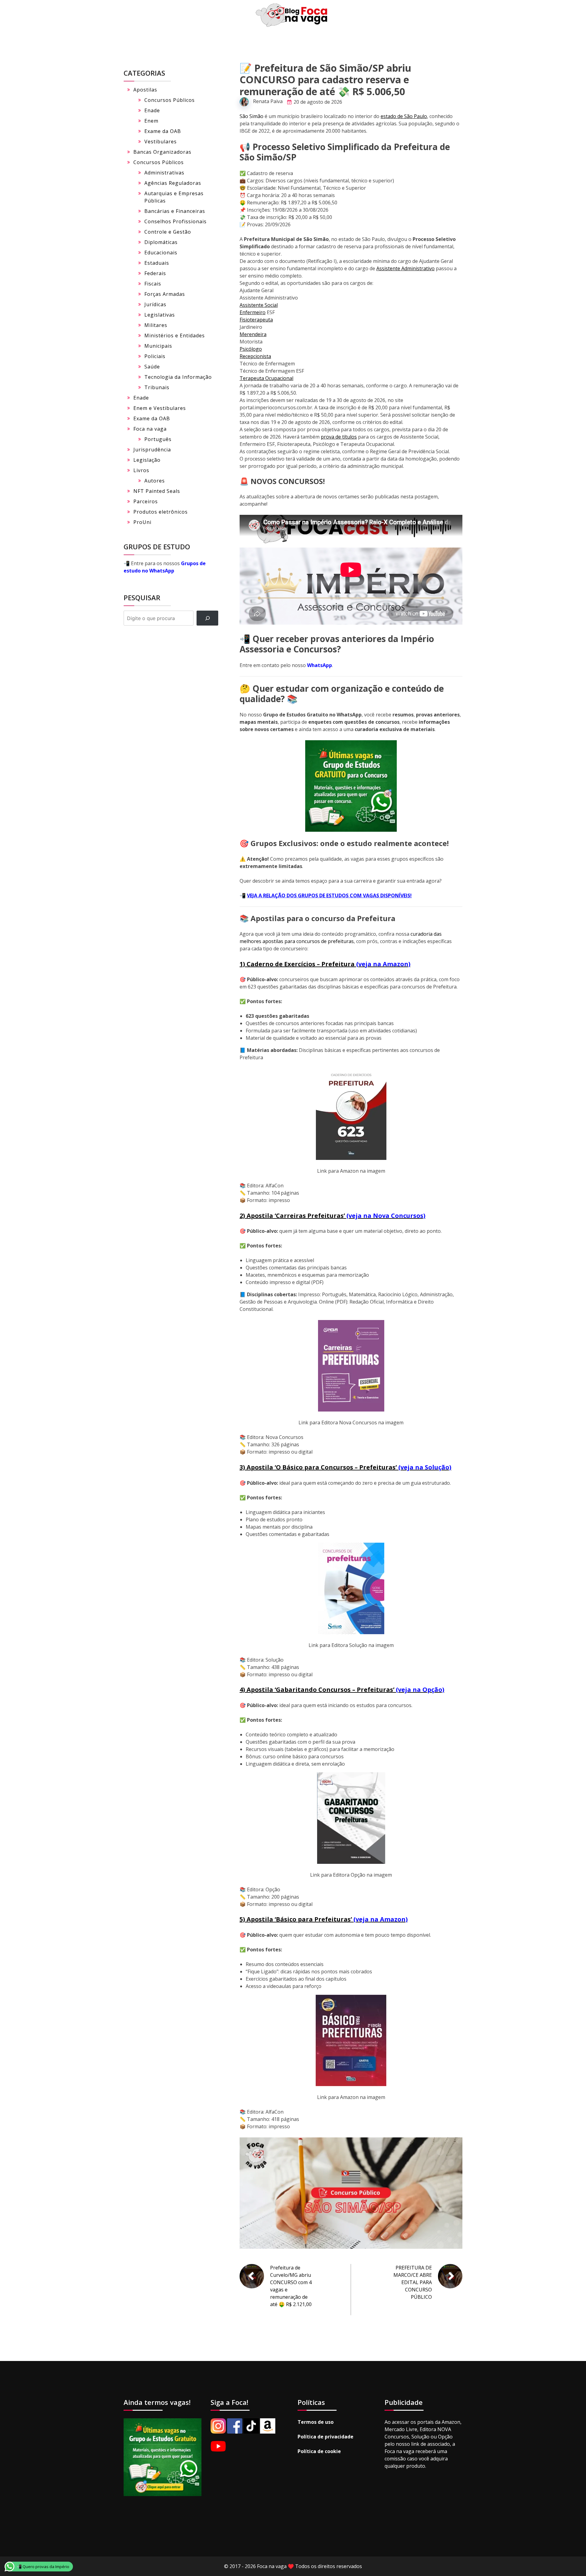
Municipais (158, 346)
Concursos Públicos (170, 100)
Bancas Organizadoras (162, 152)
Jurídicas (155, 304)
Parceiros (146, 501)
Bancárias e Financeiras (175, 211)
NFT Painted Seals (157, 491)
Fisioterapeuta (256, 320)
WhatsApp (320, 665)
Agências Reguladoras (173, 183)
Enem (151, 121)
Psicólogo (251, 349)
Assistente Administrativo (405, 268)
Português (158, 439)
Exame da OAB (163, 131)
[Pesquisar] (207, 618)
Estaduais (157, 263)
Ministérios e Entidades (175, 335)
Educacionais (161, 253)
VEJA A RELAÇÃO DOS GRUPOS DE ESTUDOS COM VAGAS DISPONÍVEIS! (329, 895)
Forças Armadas (165, 294)
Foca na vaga (150, 429)
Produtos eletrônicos (161, 512)
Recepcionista (255, 356)
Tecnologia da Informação (178, 377)
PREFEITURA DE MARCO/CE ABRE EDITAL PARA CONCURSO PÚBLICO (413, 2282)
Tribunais (157, 387)
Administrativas (164, 173)
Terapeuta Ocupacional (266, 378)
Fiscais (153, 284)
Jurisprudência (152, 450)
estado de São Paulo (404, 116)
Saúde (152, 367)
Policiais (155, 356)
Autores (155, 481)
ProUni (142, 522)
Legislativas (160, 315)
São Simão (251, 116)
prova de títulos (339, 437)
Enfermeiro (253, 312)
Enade (152, 110)
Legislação (147, 460)
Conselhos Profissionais (175, 221)
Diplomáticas (161, 242)
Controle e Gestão (168, 232)
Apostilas (145, 90)
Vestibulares (161, 142)
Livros (141, 470)
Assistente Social (259, 305)
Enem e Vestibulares (160, 408)
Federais (155, 273)
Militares (156, 325)
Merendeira (253, 334)
